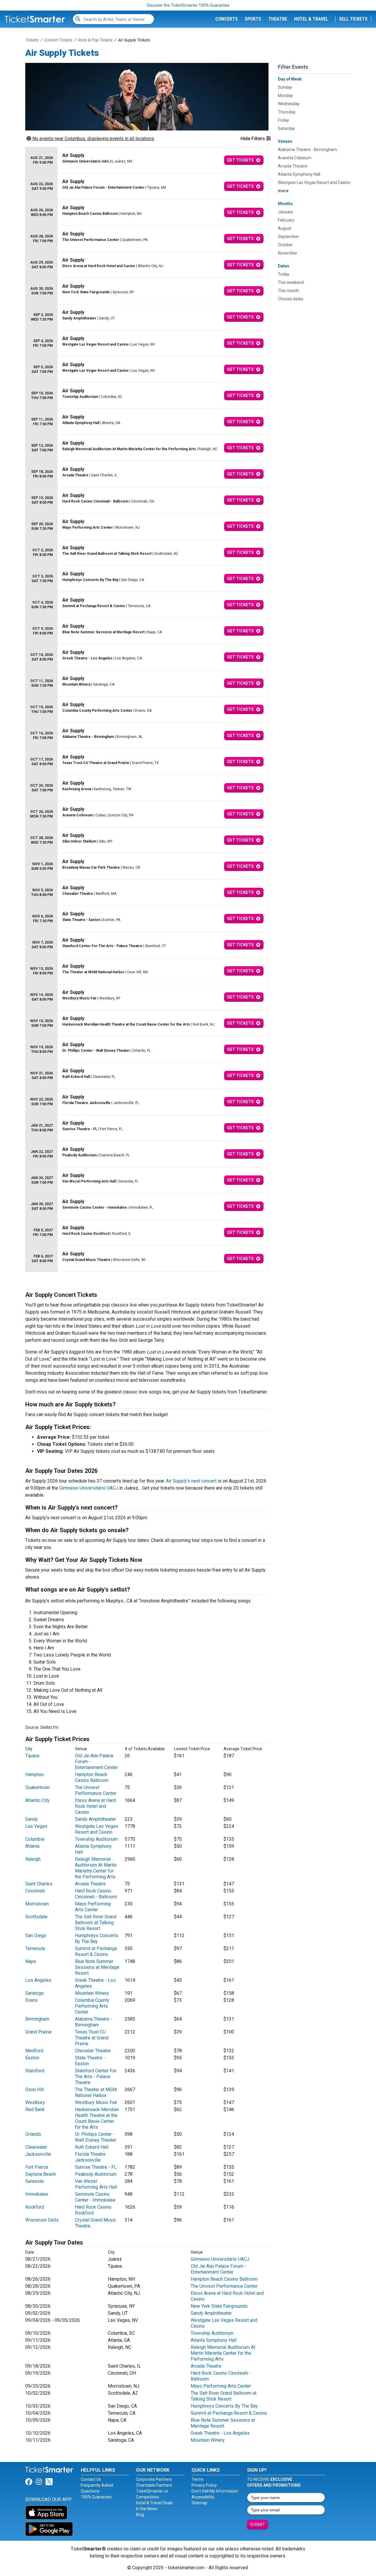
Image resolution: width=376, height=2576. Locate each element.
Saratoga (34, 1993)
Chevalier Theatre (93, 2051)
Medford (34, 2051)
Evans (31, 2000)
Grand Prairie (38, 2032)
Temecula (35, 1948)
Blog (140, 2515)
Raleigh (33, 1859)
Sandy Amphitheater (95, 1819)
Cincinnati (35, 1891)
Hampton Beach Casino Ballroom (92, 1777)
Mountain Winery (92, 1993)
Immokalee (37, 2194)
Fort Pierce (37, 2167)
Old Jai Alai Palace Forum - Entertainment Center (218, 2269)
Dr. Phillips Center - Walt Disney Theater (96, 2137)
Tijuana (32, 1756)
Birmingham (37, 2019)
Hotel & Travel (311, 19)
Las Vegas (36, 1826)
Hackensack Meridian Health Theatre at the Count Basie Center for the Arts (97, 2118)
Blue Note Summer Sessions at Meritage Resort (97, 1967)
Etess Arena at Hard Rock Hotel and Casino (95, 1806)
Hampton (35, 1774)
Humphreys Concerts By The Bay (96, 1938)
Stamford (35, 2071)
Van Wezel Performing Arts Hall (96, 2184)
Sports (253, 19)
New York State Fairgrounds (219, 2306)
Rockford (35, 2207)
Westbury (35, 2102)
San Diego (36, 1936)
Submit (257, 2525)
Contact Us (91, 2479)
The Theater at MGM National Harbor (96, 2092)
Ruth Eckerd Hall (92, 2147)
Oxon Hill (35, 2090)
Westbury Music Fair (96, 2102)
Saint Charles (39, 1884)
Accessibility (203, 2497)
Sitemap (199, 2503)
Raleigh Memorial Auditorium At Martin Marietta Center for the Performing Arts (96, 1868)
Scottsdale (36, 1917)
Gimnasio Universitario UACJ (89, 1488)
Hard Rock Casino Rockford (93, 2210)
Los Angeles (38, 1980)
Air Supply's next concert (191, 1481)
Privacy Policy (204, 2485)
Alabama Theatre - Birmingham (94, 2022)
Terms (198, 2479)
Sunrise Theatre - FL (96, 2167)
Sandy (32, 1819)
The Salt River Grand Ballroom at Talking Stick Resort (96, 1923)
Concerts (226, 19)
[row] (147, 160)
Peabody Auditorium (96, 2174)
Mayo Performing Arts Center (93, 1907)
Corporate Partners (154, 2479)
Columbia (35, 1839)
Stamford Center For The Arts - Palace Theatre (96, 2077)
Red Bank (35, 2109)
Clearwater (36, 2147)
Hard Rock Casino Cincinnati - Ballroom (96, 1894)
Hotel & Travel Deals (154, 2503)
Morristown (37, 1904)
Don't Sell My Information (215, 2491)
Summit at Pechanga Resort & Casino (96, 1951)
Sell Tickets (353, 19)
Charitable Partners (154, 2485)
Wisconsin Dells (42, 2220)
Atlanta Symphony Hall (214, 2340)
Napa (31, 1961)
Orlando (33, 2134)
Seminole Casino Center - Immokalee (95, 2197)
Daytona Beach (41, 2174)
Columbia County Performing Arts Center (92, 2006)
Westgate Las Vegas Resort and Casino (96, 1829)
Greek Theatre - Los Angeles (220, 2433)
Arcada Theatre (90, 1884)
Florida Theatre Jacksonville (90, 2157)
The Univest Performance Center (96, 1790)
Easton (32, 2058)
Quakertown (37, 1787)
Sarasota (34, 2181)
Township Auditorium (96, 1839)
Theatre (278, 19)
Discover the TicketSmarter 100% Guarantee (188, 5)
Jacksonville (38, 2154)
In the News (147, 2509)
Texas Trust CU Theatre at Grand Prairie (92, 2038)
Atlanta (32, 1846)
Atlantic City (37, 1800)
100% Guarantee (96, 2497)
